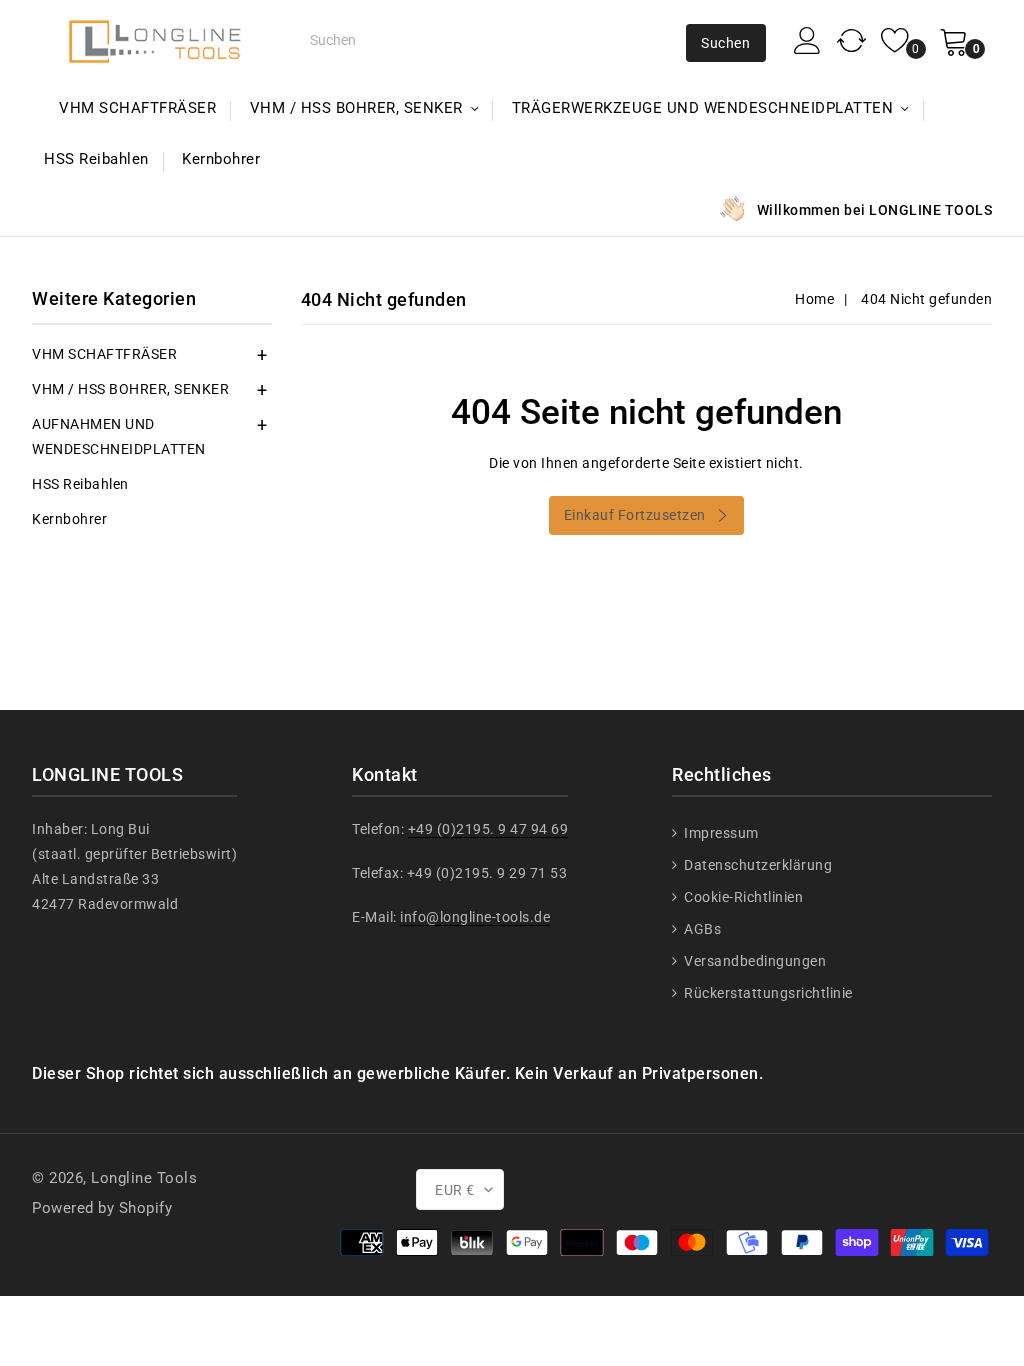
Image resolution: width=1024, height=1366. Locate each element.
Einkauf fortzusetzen (635, 515)
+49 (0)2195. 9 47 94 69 (488, 829)
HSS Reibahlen (96, 159)
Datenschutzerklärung (756, 865)
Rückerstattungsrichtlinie (767, 993)
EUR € (455, 1190)
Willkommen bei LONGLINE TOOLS (875, 210)
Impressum (720, 833)
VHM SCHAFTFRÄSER (137, 108)
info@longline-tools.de (475, 917)
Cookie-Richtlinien (742, 897)
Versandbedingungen (753, 961)
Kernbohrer (221, 159)
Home (814, 299)
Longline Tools (144, 1178)
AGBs (701, 929)
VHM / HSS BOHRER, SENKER (130, 389)
